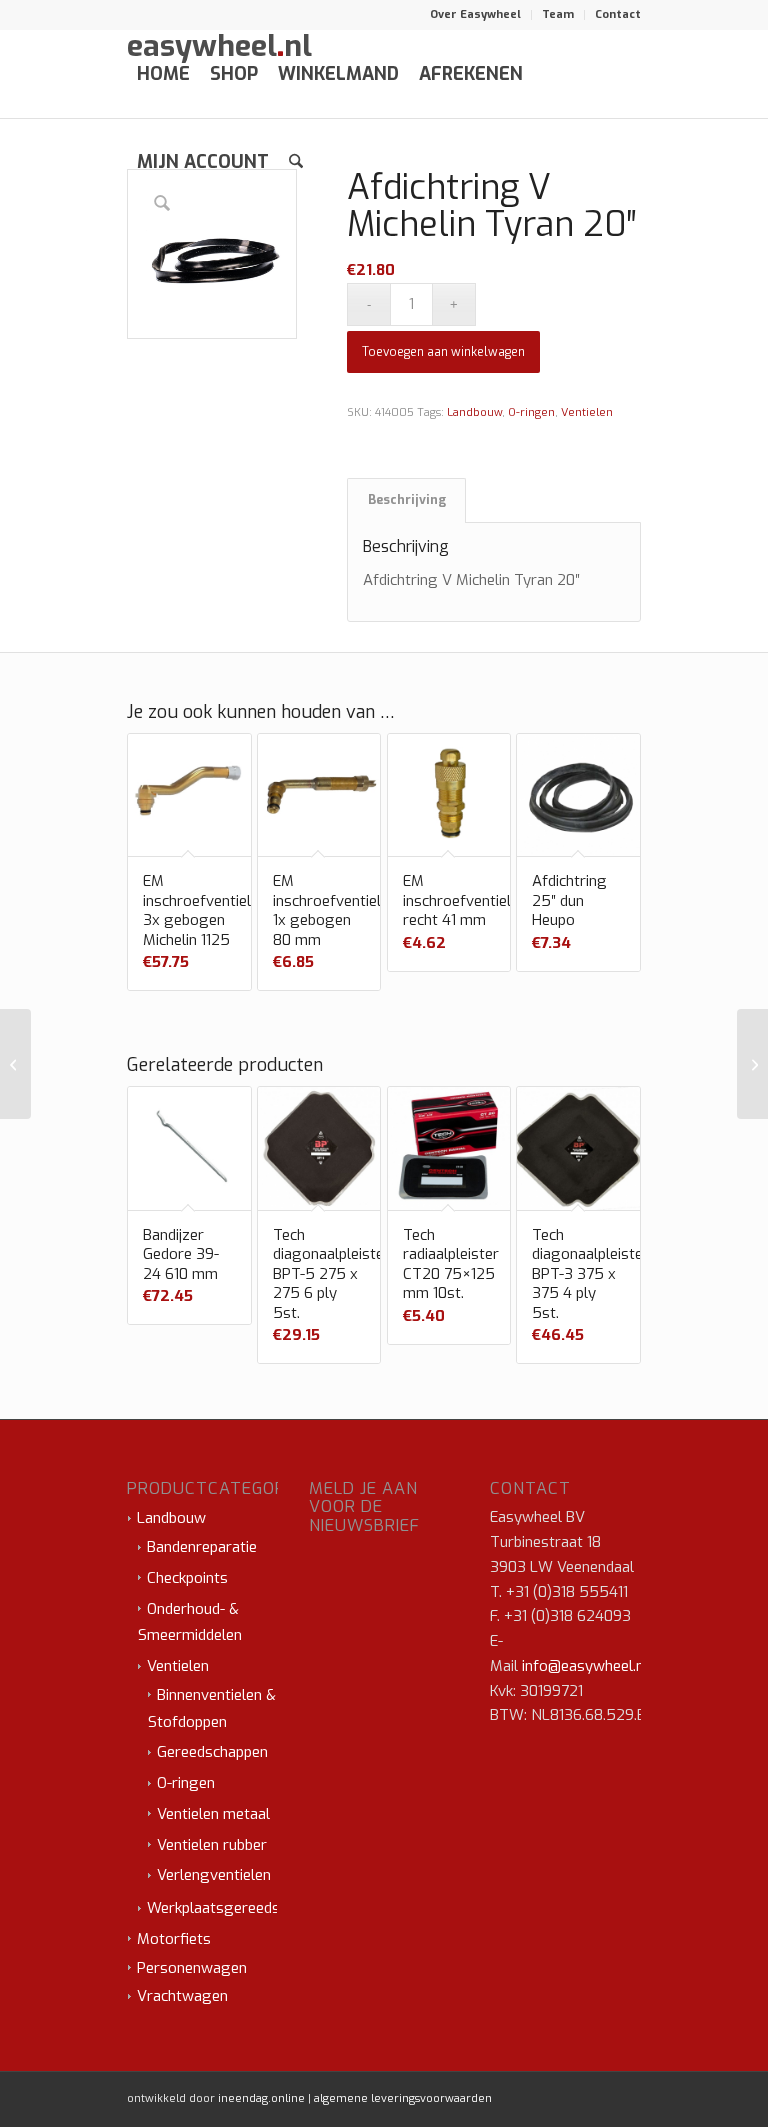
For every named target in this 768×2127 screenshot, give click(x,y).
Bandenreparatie (202, 1547)
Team (558, 14)
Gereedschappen (212, 1752)
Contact (618, 14)
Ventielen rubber (212, 1845)
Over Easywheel (475, 14)
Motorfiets (174, 1939)
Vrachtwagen (182, 1996)
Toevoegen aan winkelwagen (443, 352)
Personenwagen (192, 1968)
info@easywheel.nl (585, 1666)
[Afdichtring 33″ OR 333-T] (752, 1064)
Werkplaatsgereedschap (229, 1908)
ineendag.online (261, 2098)
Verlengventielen (214, 1875)
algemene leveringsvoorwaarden (403, 2098)
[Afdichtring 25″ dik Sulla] (15, 1064)
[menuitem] (476, 15)
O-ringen (531, 412)
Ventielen (587, 412)
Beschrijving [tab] (407, 500)
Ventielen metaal (213, 1814)
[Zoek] (296, 162)
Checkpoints (187, 1578)
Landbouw (474, 412)
